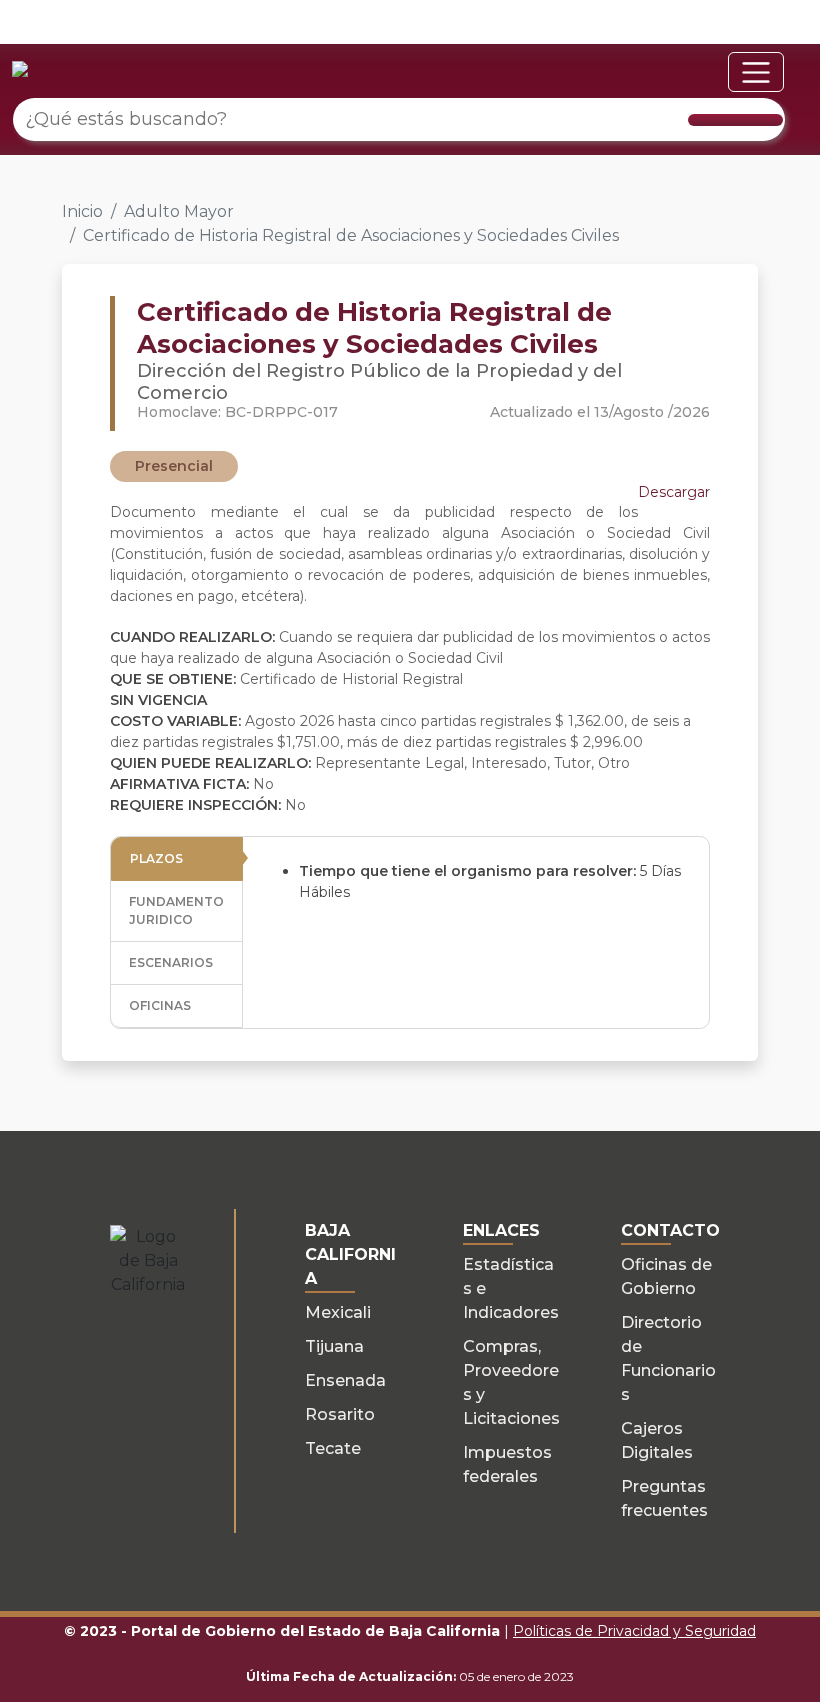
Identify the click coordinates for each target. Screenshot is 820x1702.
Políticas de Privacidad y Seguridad (634, 1631)
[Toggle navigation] (756, 72)
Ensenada (345, 1380)
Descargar (674, 492)
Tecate (333, 1448)
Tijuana (334, 1346)
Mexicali (338, 1312)
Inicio (82, 211)
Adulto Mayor (179, 211)
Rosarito (340, 1414)
